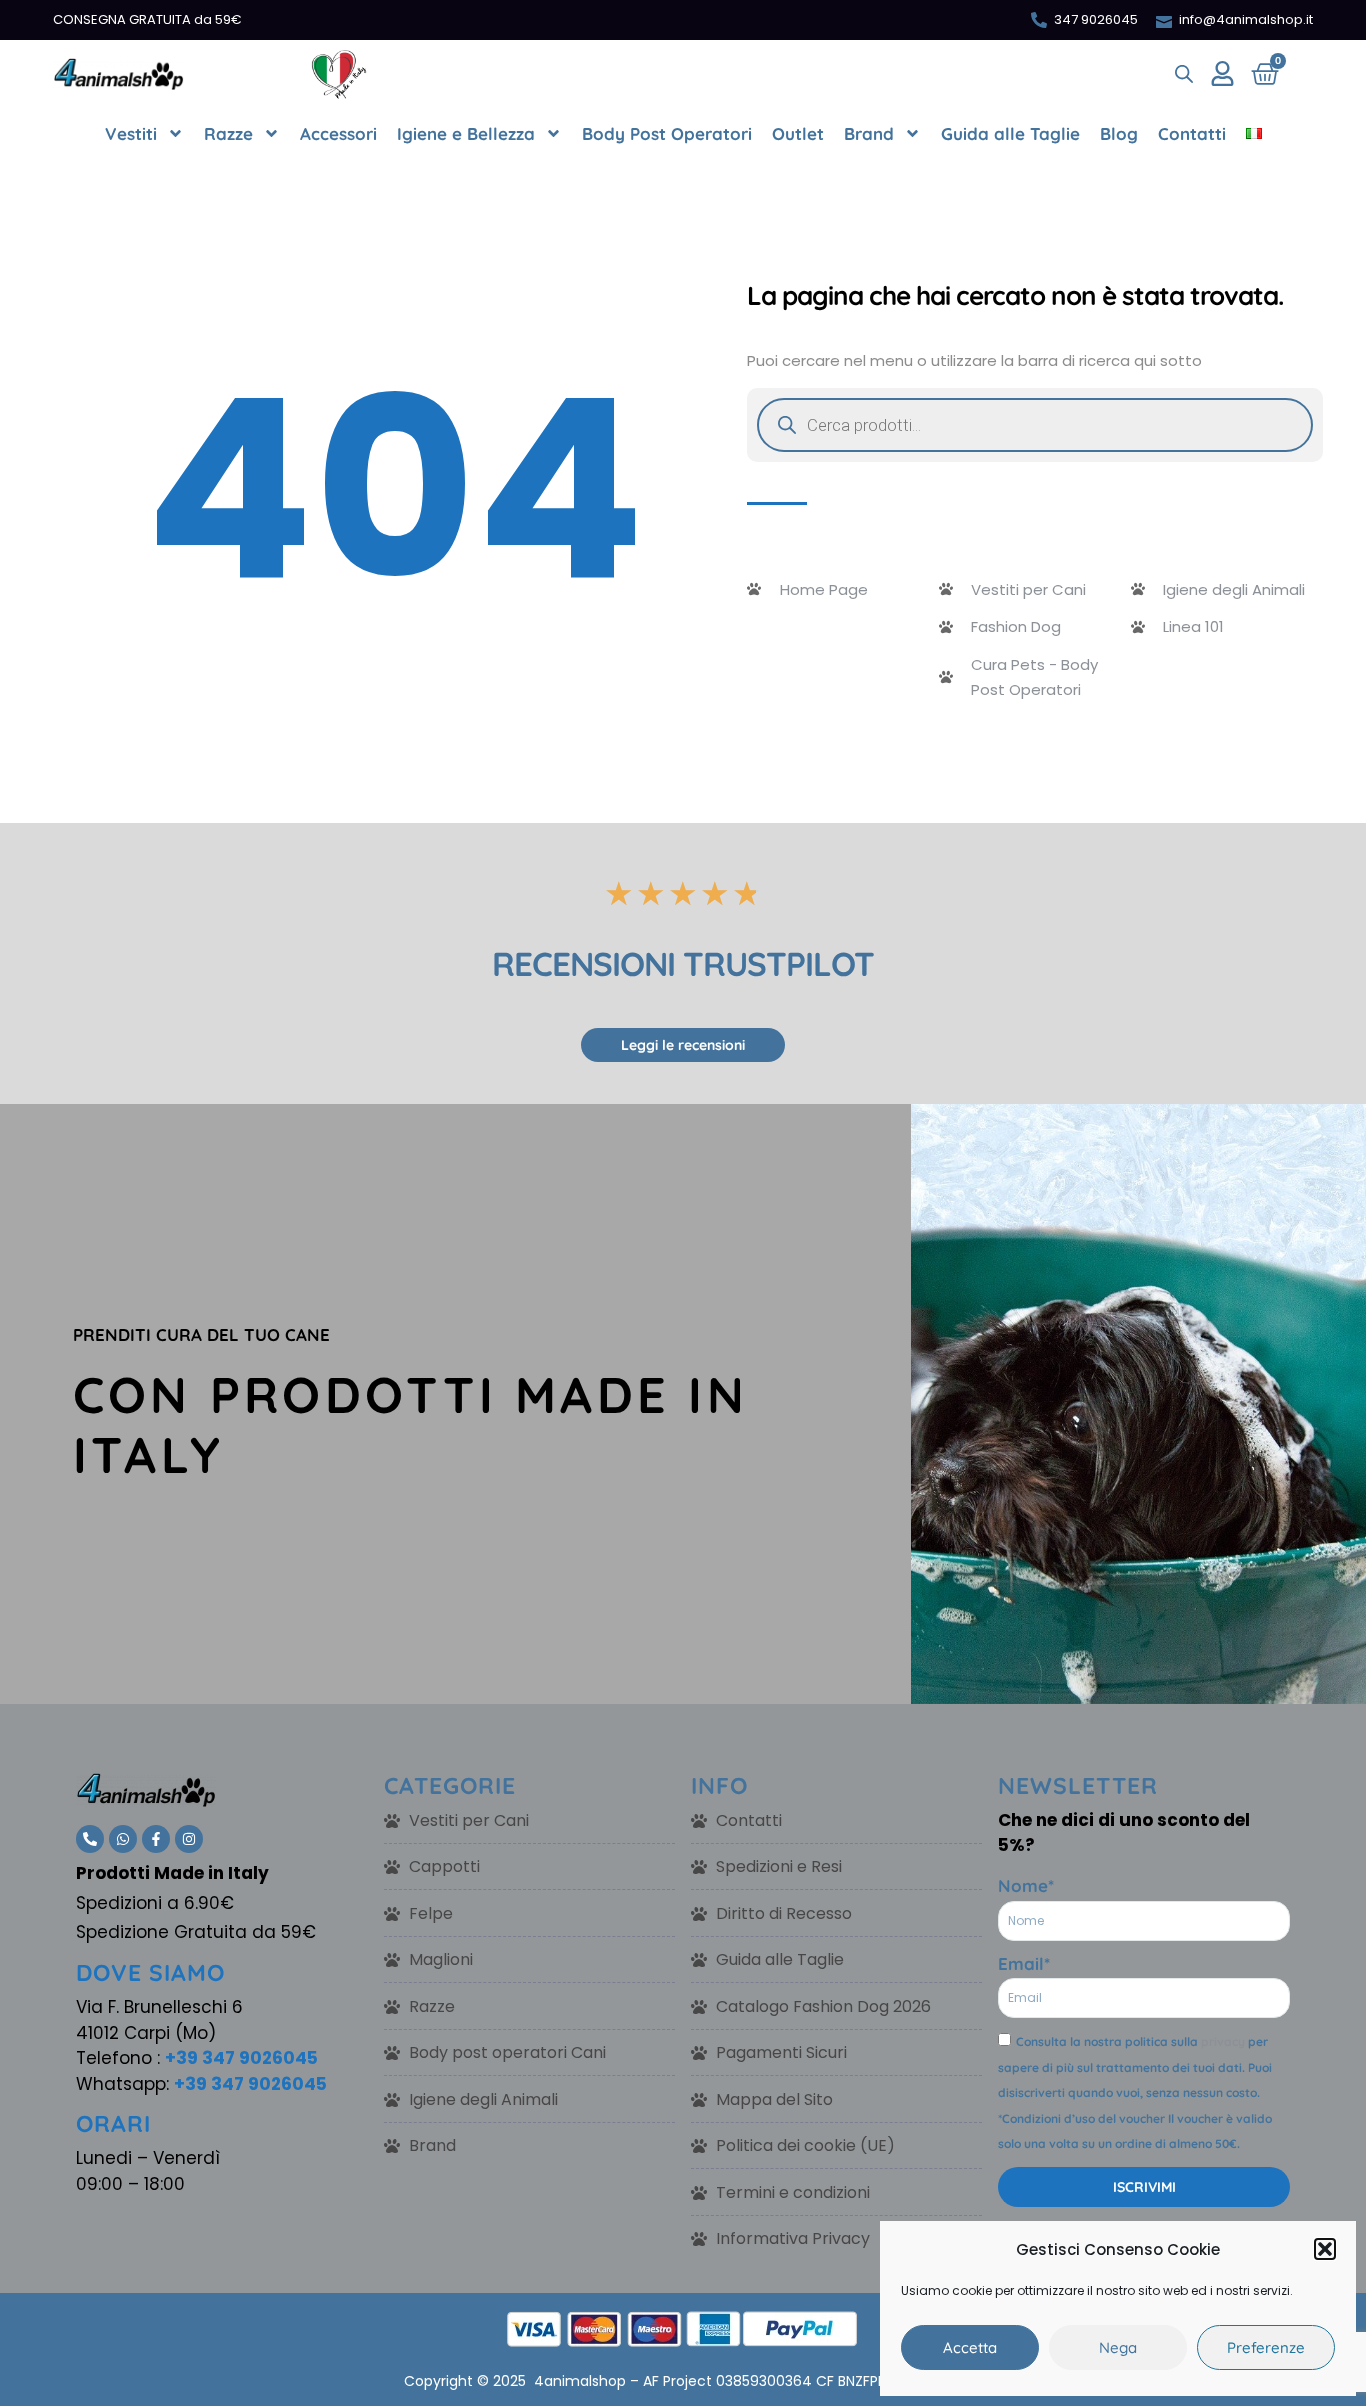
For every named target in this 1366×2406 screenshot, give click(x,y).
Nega (1118, 2347)
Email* (1024, 1963)
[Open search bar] (1184, 74)
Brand (869, 133)
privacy (1223, 2041)
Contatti (1192, 133)
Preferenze (1266, 2347)
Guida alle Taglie (1010, 133)
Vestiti (131, 133)
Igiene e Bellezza (466, 133)
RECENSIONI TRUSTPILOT (683, 963)
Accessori (338, 133)
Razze (228, 133)
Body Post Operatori (667, 133)
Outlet (798, 133)
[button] (1325, 2249)
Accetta (970, 2347)
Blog (1119, 133)
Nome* (1026, 1885)
